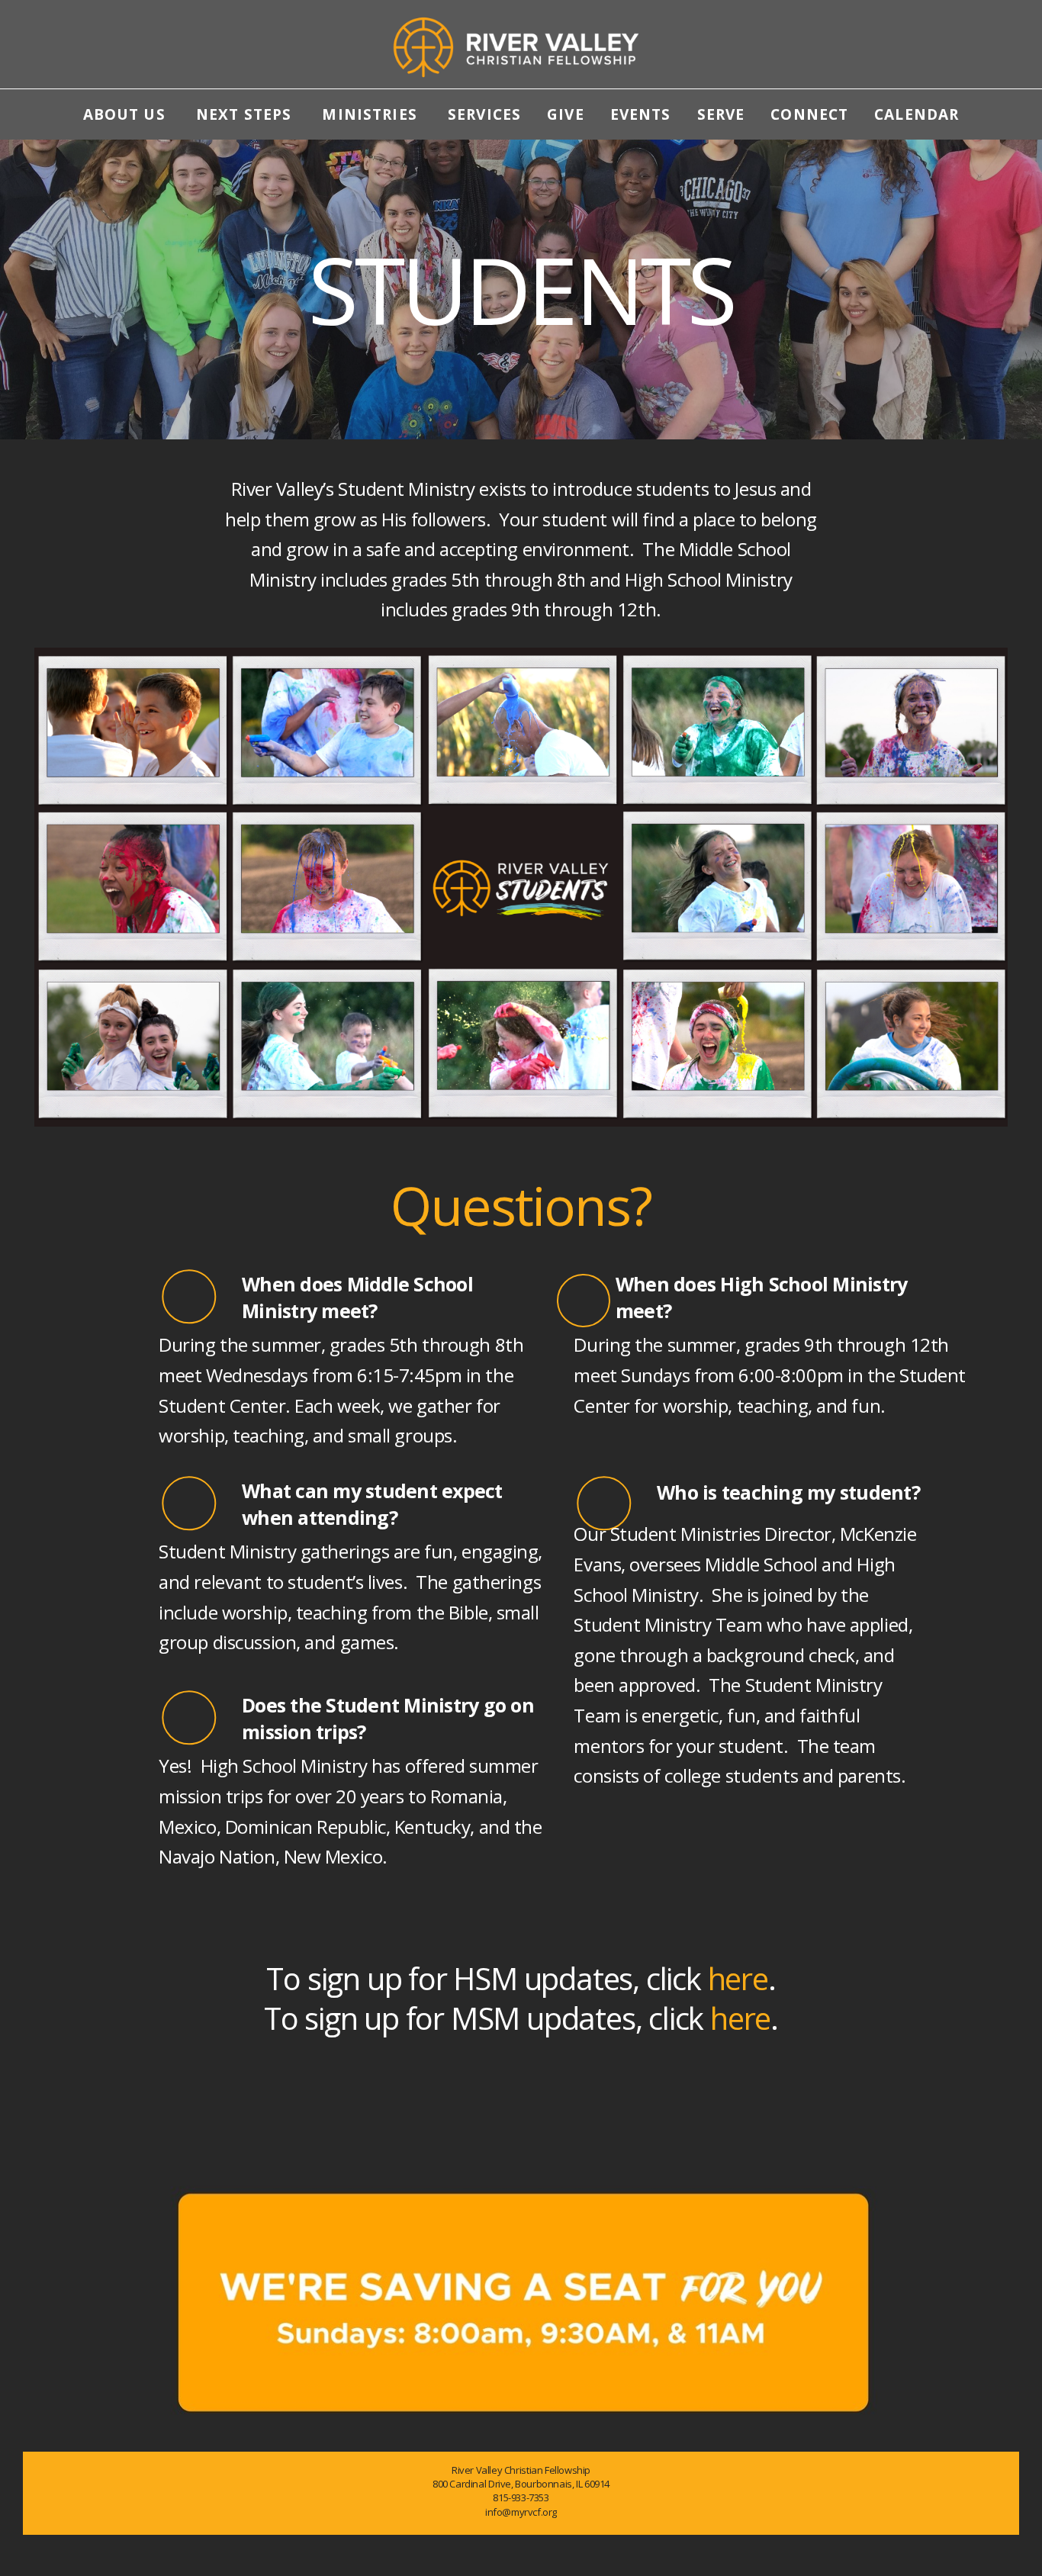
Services (484, 114)
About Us (127, 114)
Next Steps (246, 114)
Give (566, 114)
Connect (809, 114)
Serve (721, 114)
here (738, 1978)
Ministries (372, 114)
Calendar (917, 114)
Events (641, 114)
